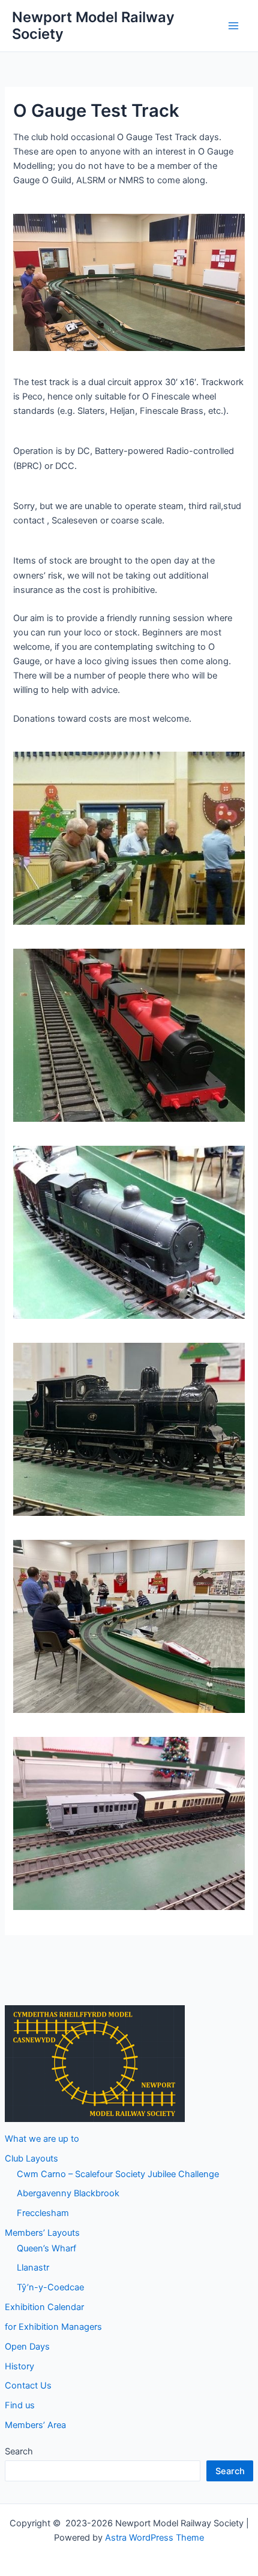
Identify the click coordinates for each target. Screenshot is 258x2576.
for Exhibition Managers (53, 2327)
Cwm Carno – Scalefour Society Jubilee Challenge (118, 2174)
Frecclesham (43, 2213)
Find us (20, 2405)
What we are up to (42, 2139)
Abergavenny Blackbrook (68, 2193)
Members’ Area (35, 2425)
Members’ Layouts (42, 2233)
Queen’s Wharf (46, 2248)
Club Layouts (31, 2159)
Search (19, 2451)
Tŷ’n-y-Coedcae (50, 2287)
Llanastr (33, 2268)
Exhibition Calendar (44, 2307)
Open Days (27, 2347)
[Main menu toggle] (233, 26)
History (19, 2366)
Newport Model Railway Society (93, 25)
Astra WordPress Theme (154, 2538)
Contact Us (28, 2386)
